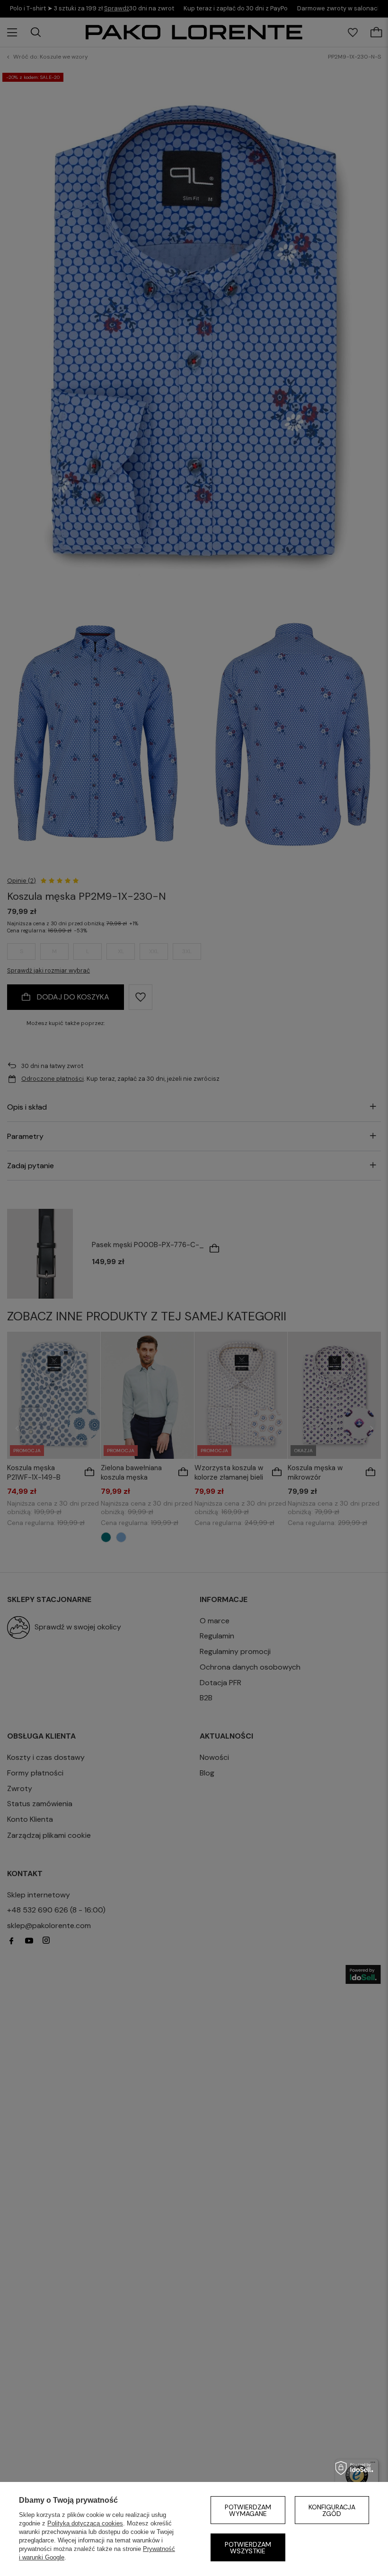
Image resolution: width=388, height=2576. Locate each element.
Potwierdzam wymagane (248, 2510)
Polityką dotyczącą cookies (85, 2523)
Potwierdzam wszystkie (248, 2548)
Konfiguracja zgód (332, 2510)
